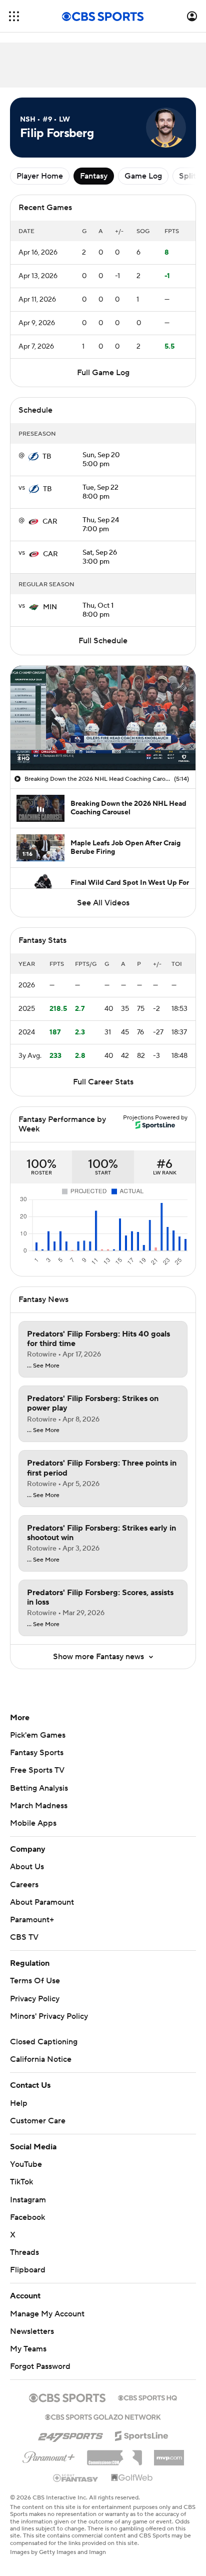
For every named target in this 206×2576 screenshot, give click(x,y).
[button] (14, 16)
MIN (50, 607)
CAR (50, 522)
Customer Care (38, 2121)
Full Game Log (103, 373)
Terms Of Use (35, 1981)
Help (19, 2103)
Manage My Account (47, 2314)
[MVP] (169, 2454)
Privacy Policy (35, 1999)
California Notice (41, 2059)
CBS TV (24, 1937)
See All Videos (103, 903)
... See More (43, 1366)
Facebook (27, 2217)
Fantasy (94, 176)
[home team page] (33, 457)
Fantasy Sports (37, 1753)
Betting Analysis (39, 1788)
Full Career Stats (103, 1082)
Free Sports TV (37, 1770)
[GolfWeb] (132, 2478)
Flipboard (28, 2270)
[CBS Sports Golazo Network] (103, 2416)
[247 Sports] (70, 2434)
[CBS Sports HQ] (147, 2397)
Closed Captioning (44, 2042)
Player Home (40, 176)
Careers (24, 1885)
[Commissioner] (114, 2454)
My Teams (28, 2349)
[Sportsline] (142, 2434)
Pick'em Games (38, 1735)
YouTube (26, 2164)
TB (47, 457)
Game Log (143, 176)
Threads (24, 2252)
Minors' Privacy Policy (49, 2016)
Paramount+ (32, 1920)
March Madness (39, 1806)
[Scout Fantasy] (76, 2477)
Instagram (28, 2200)
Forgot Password (40, 2366)
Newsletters (32, 2331)
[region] (103, 718)
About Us (27, 1867)
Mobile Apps (33, 1823)
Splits (189, 176)
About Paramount (42, 1902)
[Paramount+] (49, 2455)
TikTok (21, 2182)
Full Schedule (103, 641)
